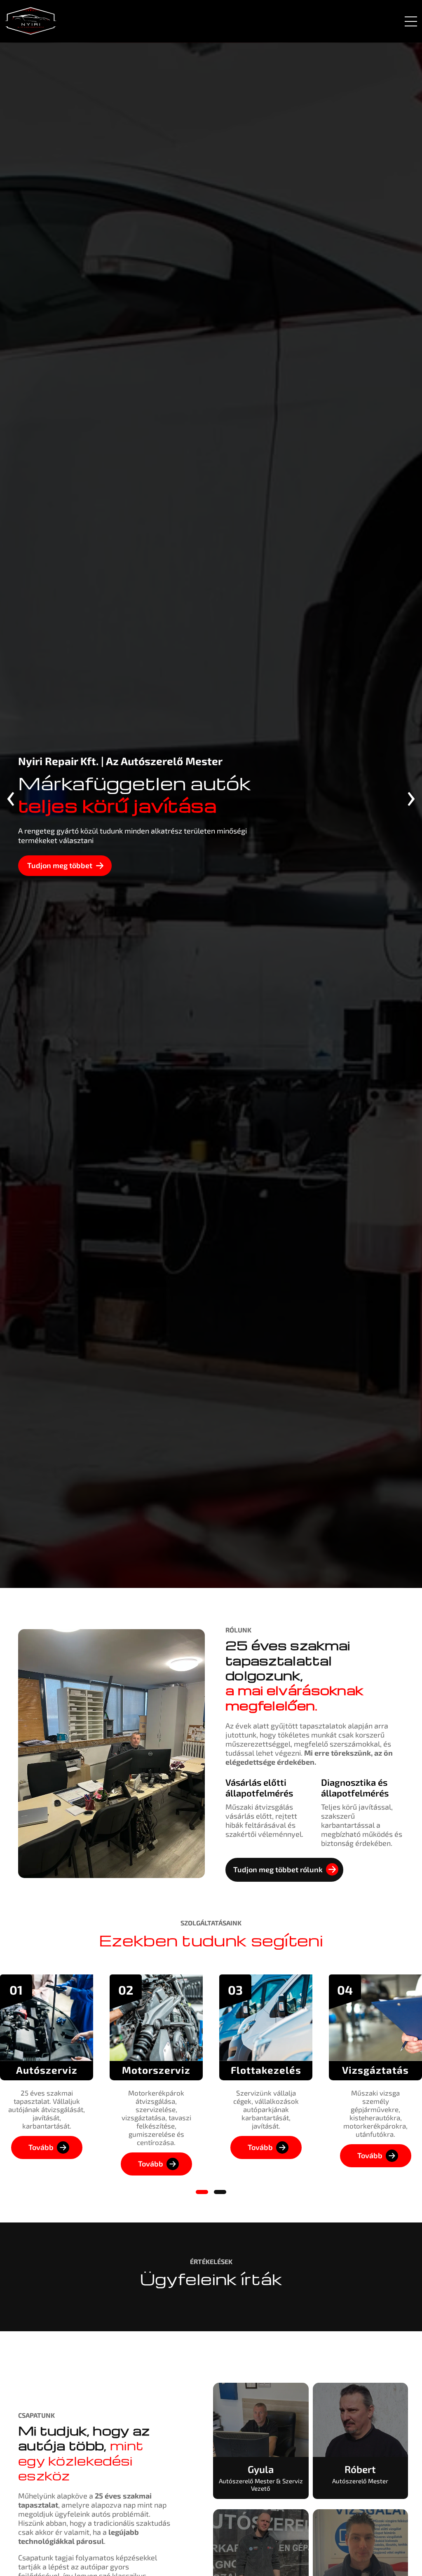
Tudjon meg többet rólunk (278, 1869)
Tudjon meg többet (60, 865)
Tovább (41, 2147)
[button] (202, 2192)
